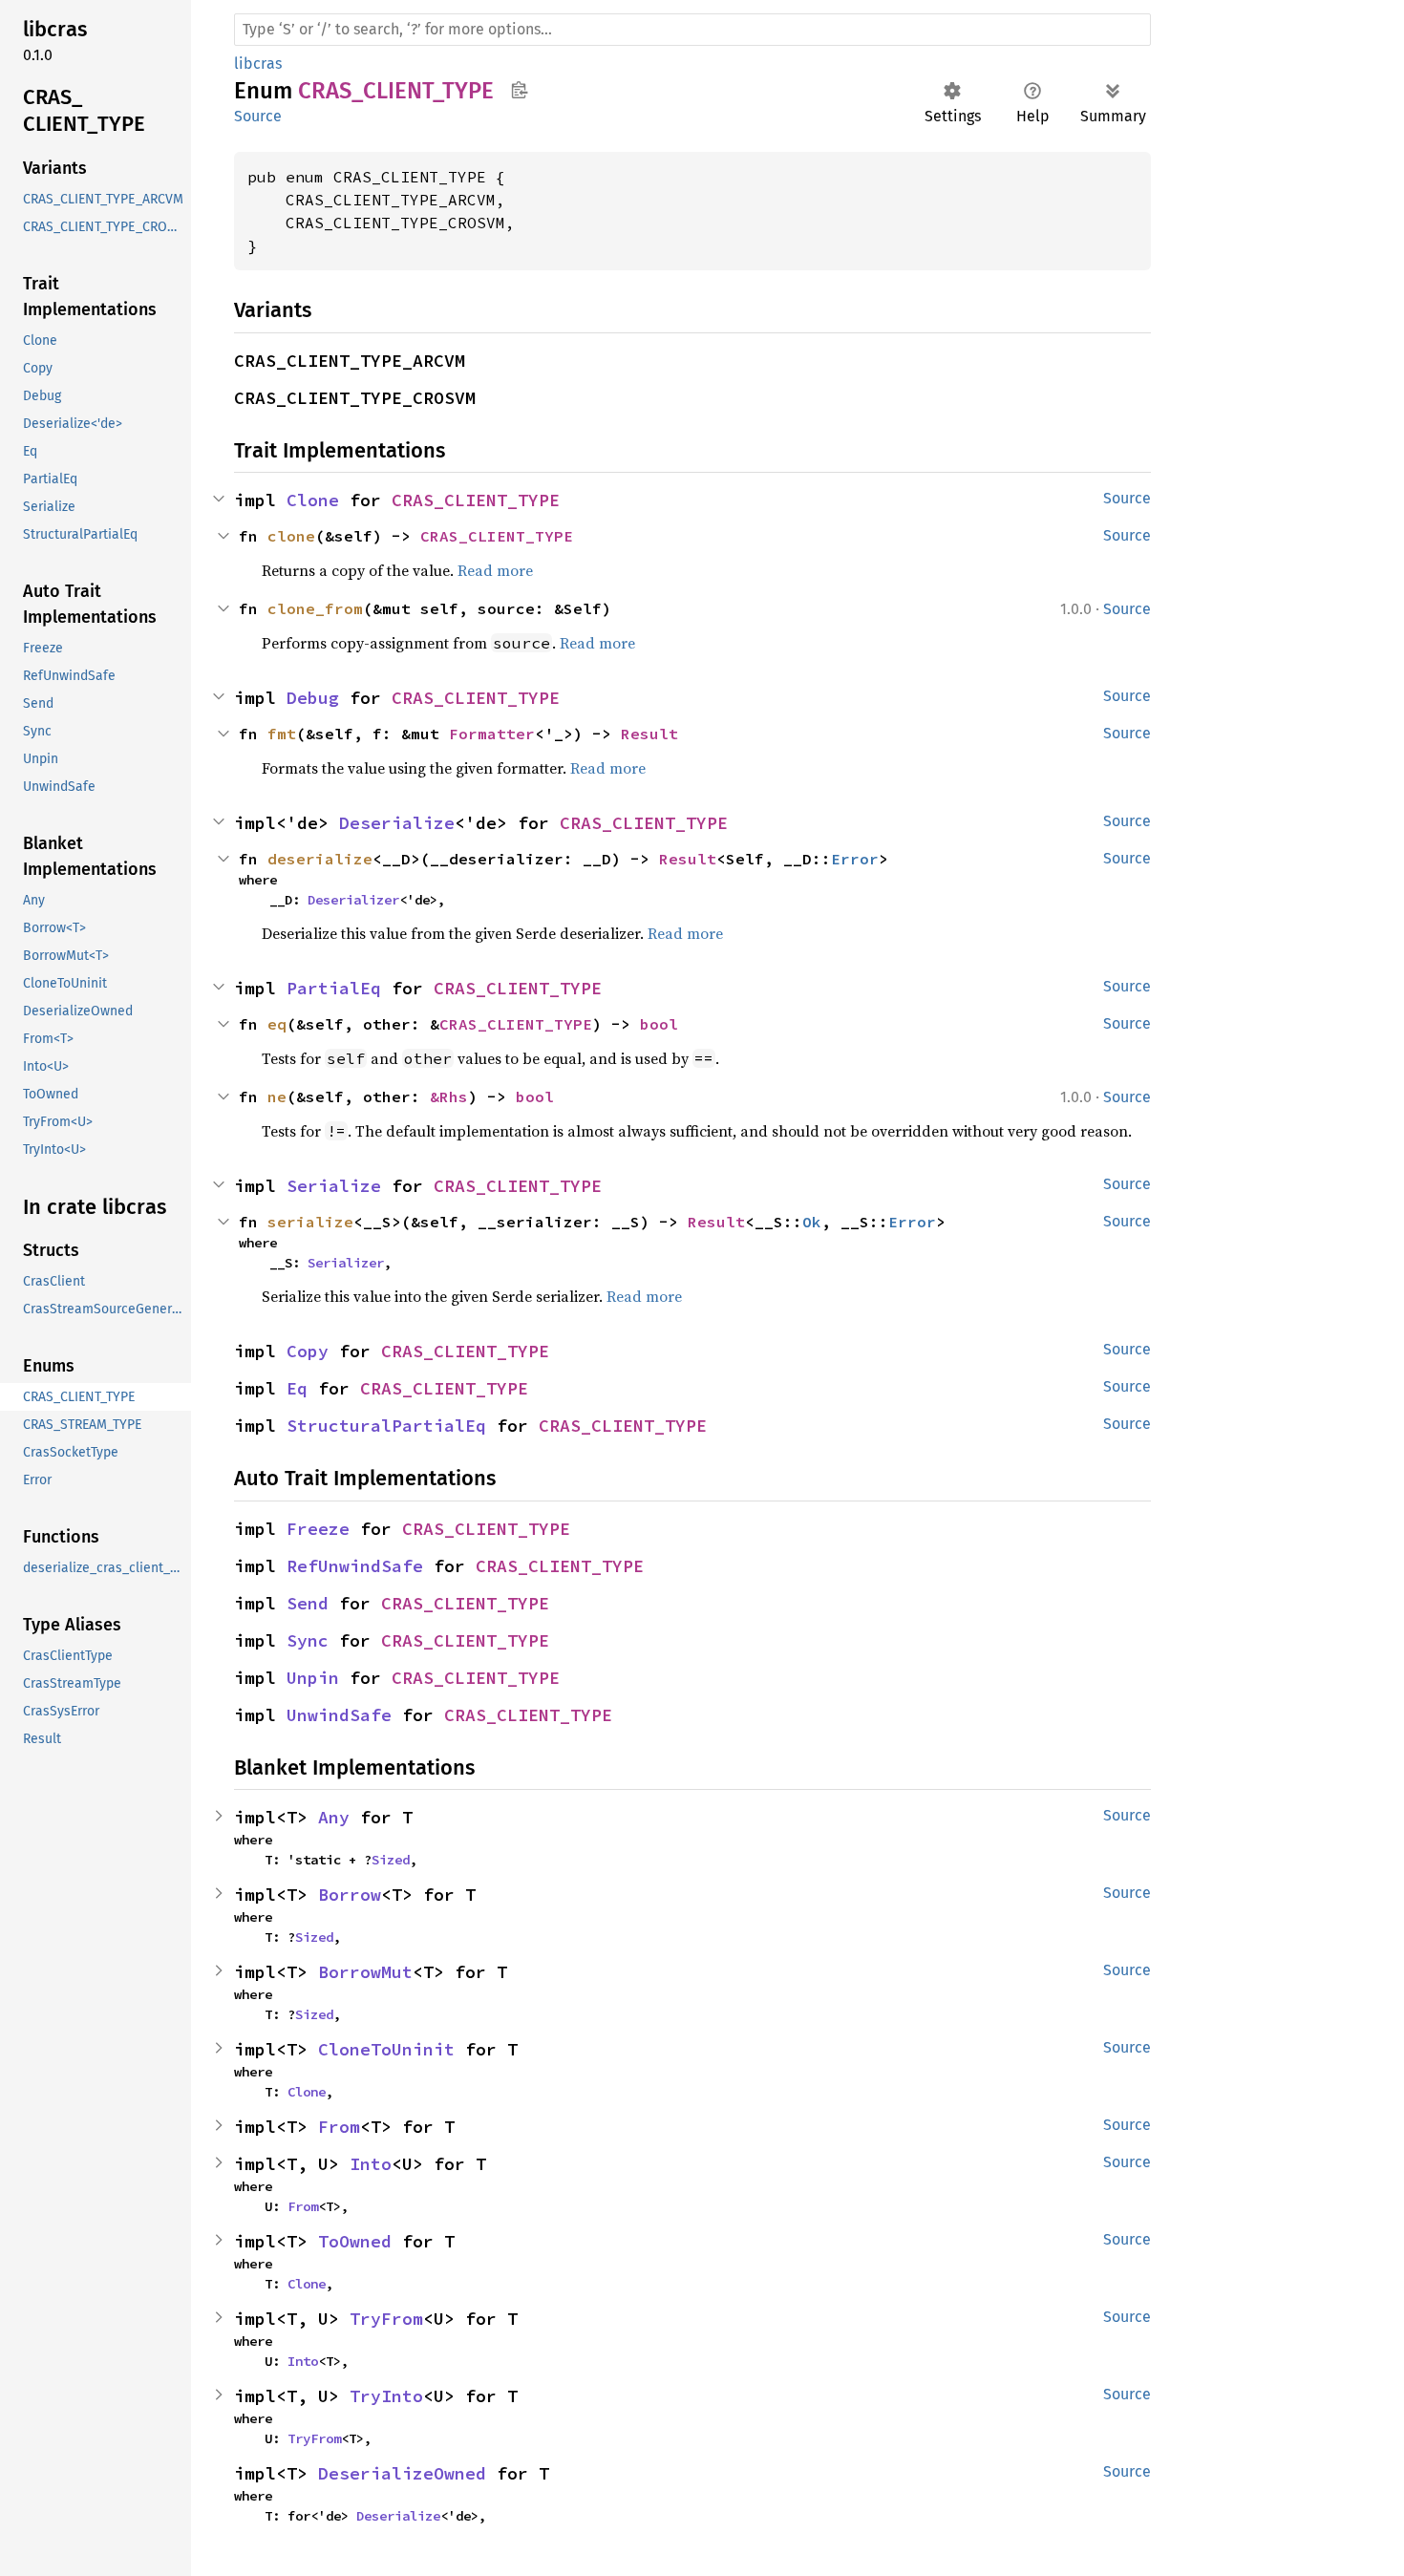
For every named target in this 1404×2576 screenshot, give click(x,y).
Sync (308, 1640)
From (339, 2127)
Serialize (334, 1186)
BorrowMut (365, 1972)
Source (258, 116)
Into (371, 2164)
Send (308, 1603)
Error (855, 859)
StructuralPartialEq (386, 1426)
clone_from (315, 608)
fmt (282, 734)
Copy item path (519, 90)
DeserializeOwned (402, 2473)
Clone (313, 500)
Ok (812, 1222)
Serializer (346, 1263)
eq (277, 1024)
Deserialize (397, 823)
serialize (310, 1222)
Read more (495, 570)
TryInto (386, 2396)
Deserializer (353, 900)
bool (659, 1024)
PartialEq (334, 988)
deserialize (320, 859)
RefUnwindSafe (355, 1566)
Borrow (350, 1895)
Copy (308, 1351)
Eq (297, 1388)
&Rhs (449, 1096)
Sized (391, 1860)
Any (334, 1817)
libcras (258, 64)
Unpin (313, 1678)
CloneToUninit (386, 2049)
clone (291, 536)
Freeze (318, 1529)
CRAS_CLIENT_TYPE (476, 500)
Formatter (492, 734)
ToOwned (355, 2241)
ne (277, 1096)
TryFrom (386, 2319)
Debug (313, 698)
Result (649, 734)
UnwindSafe (339, 1715)
